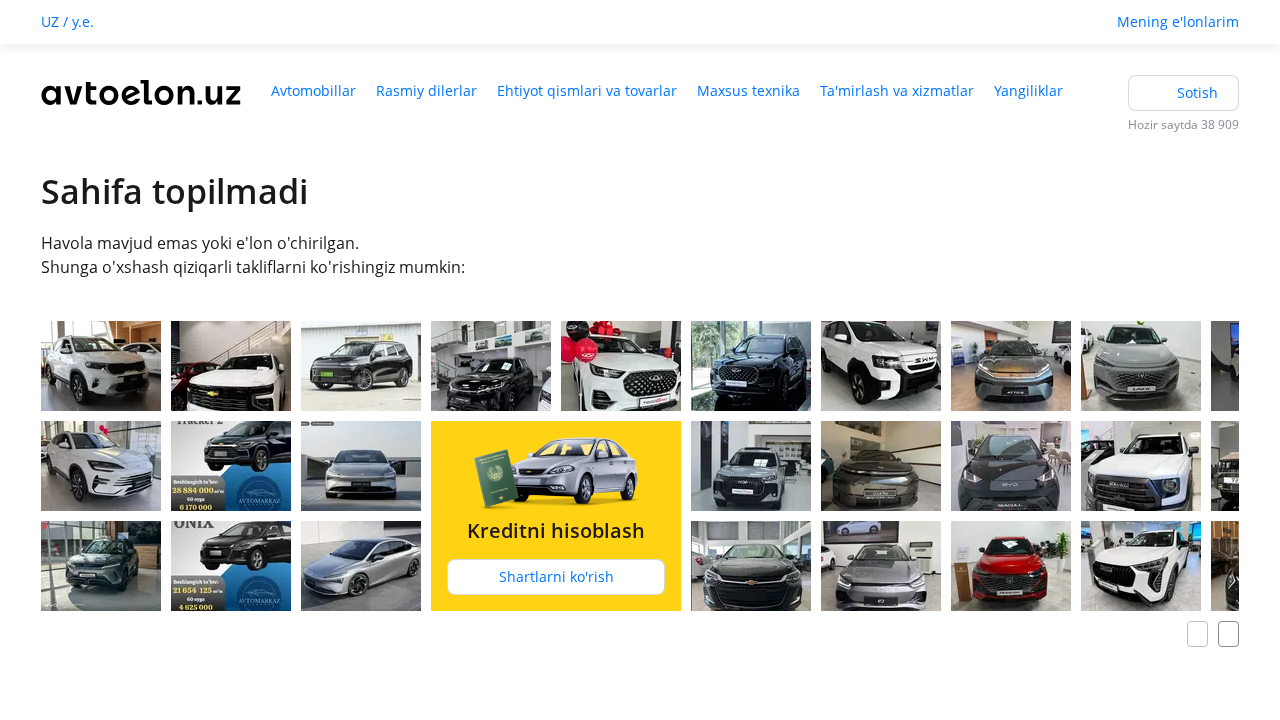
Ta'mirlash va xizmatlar (897, 90)
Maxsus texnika (748, 90)
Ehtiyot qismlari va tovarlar (587, 90)
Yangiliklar (1028, 90)
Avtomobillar (313, 90)
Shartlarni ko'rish (556, 576)
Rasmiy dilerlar (426, 90)
